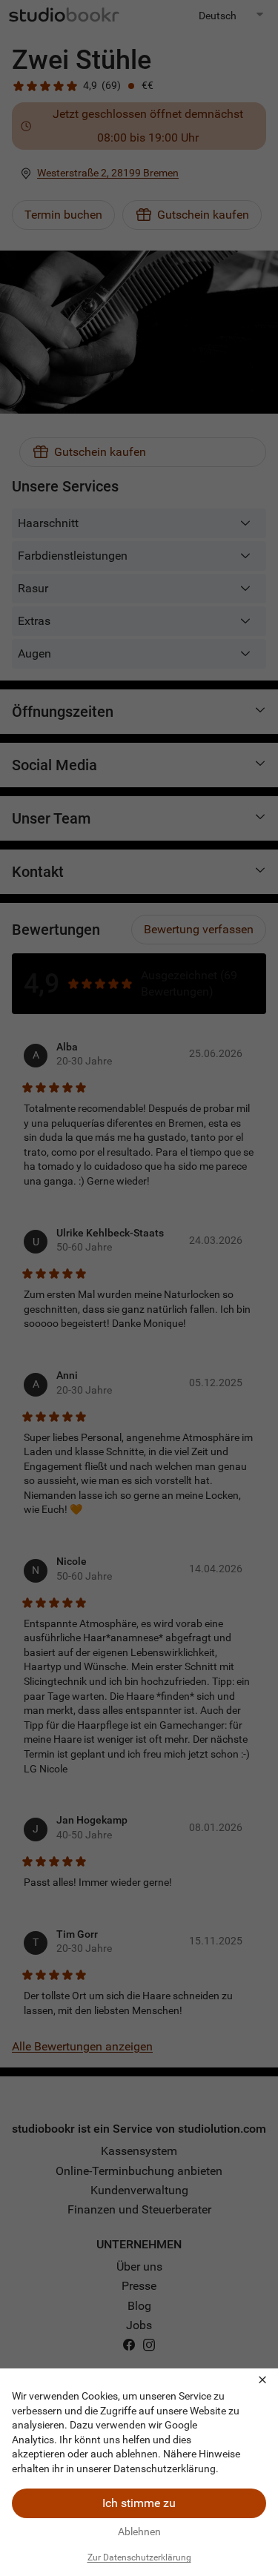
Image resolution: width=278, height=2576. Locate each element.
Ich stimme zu (139, 2503)
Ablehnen (139, 2532)
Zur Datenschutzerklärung (139, 2557)
